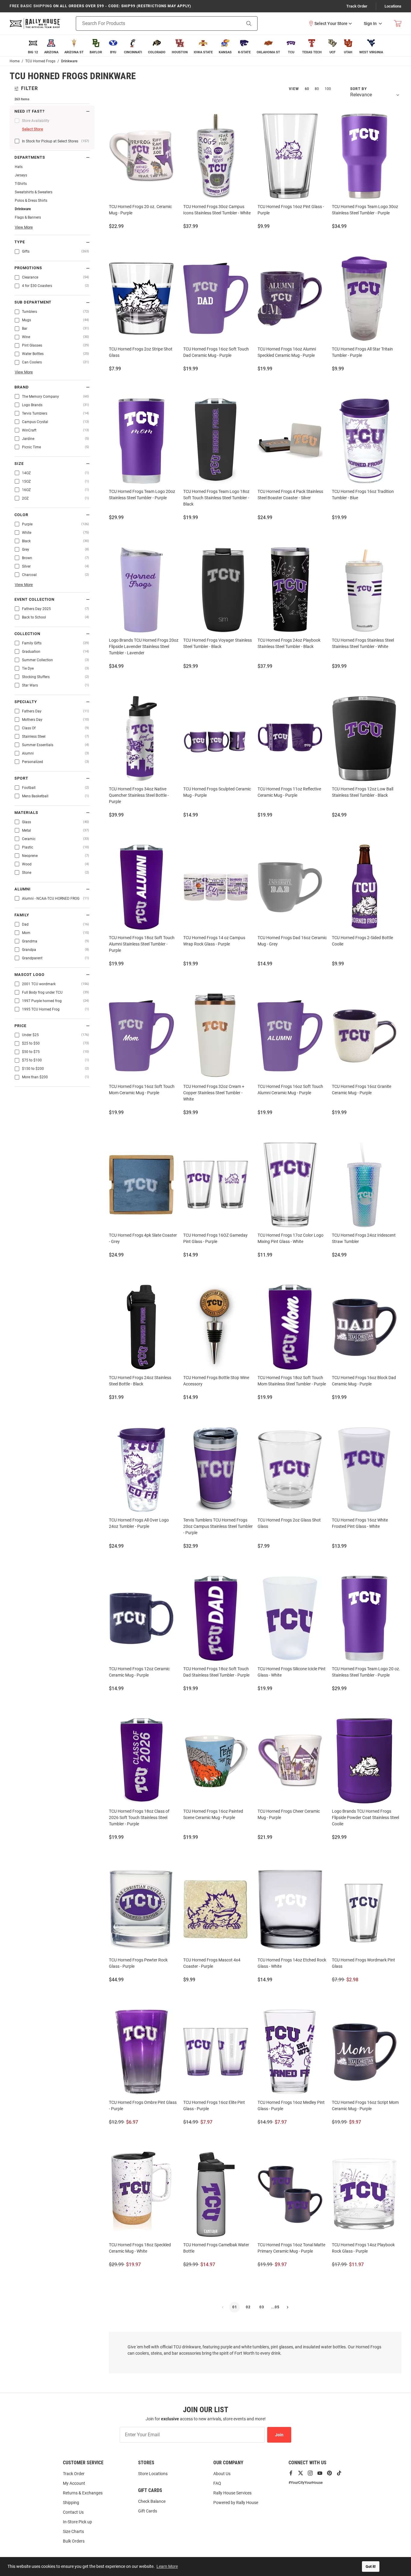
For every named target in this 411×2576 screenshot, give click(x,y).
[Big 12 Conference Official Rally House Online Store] (35, 23)
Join (279, 2435)
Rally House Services (232, 2493)
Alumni (23, 889)
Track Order (357, 6)
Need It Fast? (29, 111)
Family (22, 915)
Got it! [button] (371, 2567)
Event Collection (34, 600)
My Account (74, 2483)
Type (20, 242)
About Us (222, 2474)
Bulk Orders (74, 2541)
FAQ (217, 2483)
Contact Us (73, 2512)
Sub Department (33, 302)
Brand (22, 387)
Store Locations (153, 2474)
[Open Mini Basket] (398, 24)
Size (19, 464)
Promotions (28, 268)
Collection (27, 634)
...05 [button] (275, 2307)
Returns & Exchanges (83, 2493)
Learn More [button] (167, 2566)
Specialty (26, 702)
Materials (26, 813)
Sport (21, 778)
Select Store (32, 129)
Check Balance (152, 2501)
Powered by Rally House (236, 2503)
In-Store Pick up (77, 2522)
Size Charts (73, 2531)
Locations (393, 6)
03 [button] (262, 2307)
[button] (330, 23)
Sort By (358, 89)
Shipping (71, 2503)
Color (21, 515)
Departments (30, 157)
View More (24, 227)
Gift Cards (148, 2511)
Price (20, 1026)
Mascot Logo (29, 975)
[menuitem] (33, 46)
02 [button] (248, 2307)
